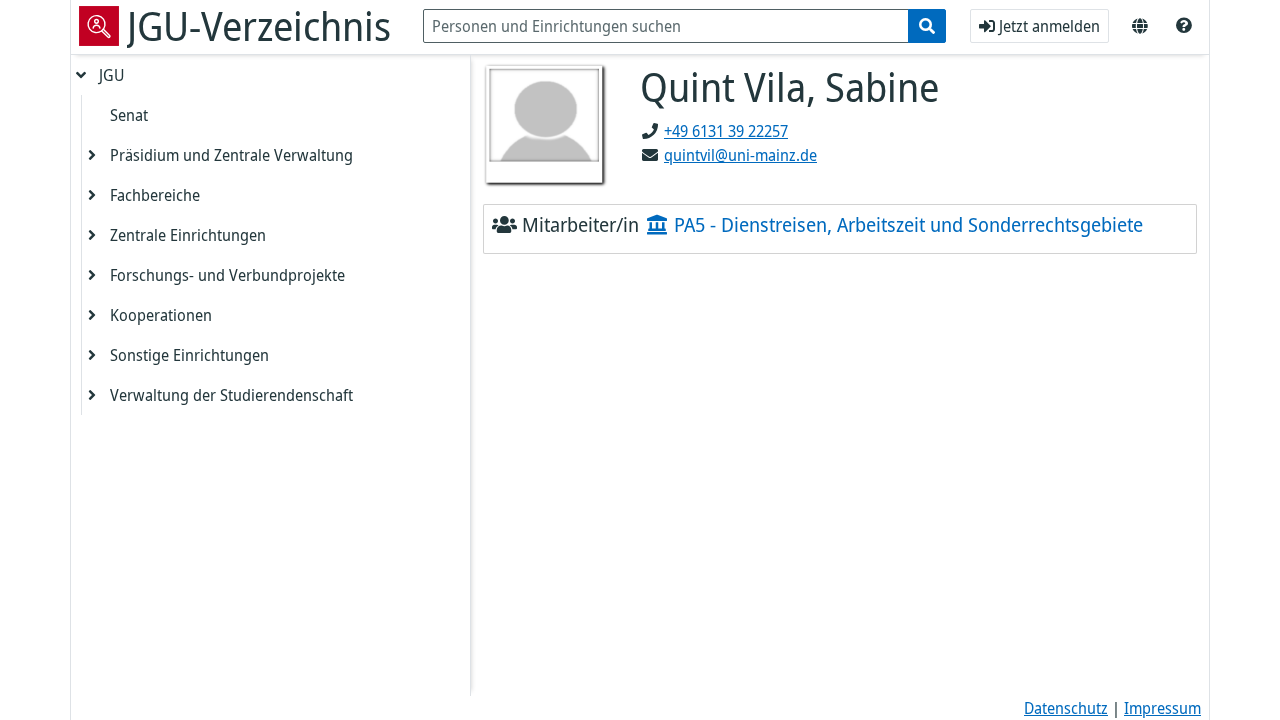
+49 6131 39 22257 (726, 131)
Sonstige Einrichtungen (189, 355)
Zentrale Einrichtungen (188, 235)
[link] (1184, 26)
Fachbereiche (155, 195)
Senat (129, 115)
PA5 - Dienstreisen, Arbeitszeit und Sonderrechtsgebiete (906, 224)
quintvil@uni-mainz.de (740, 155)
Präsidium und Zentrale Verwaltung (231, 155)
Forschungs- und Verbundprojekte (227, 275)
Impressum (1162, 708)
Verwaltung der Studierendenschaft (231, 395)
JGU (111, 75)
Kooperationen (161, 315)
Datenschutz (1066, 708)
